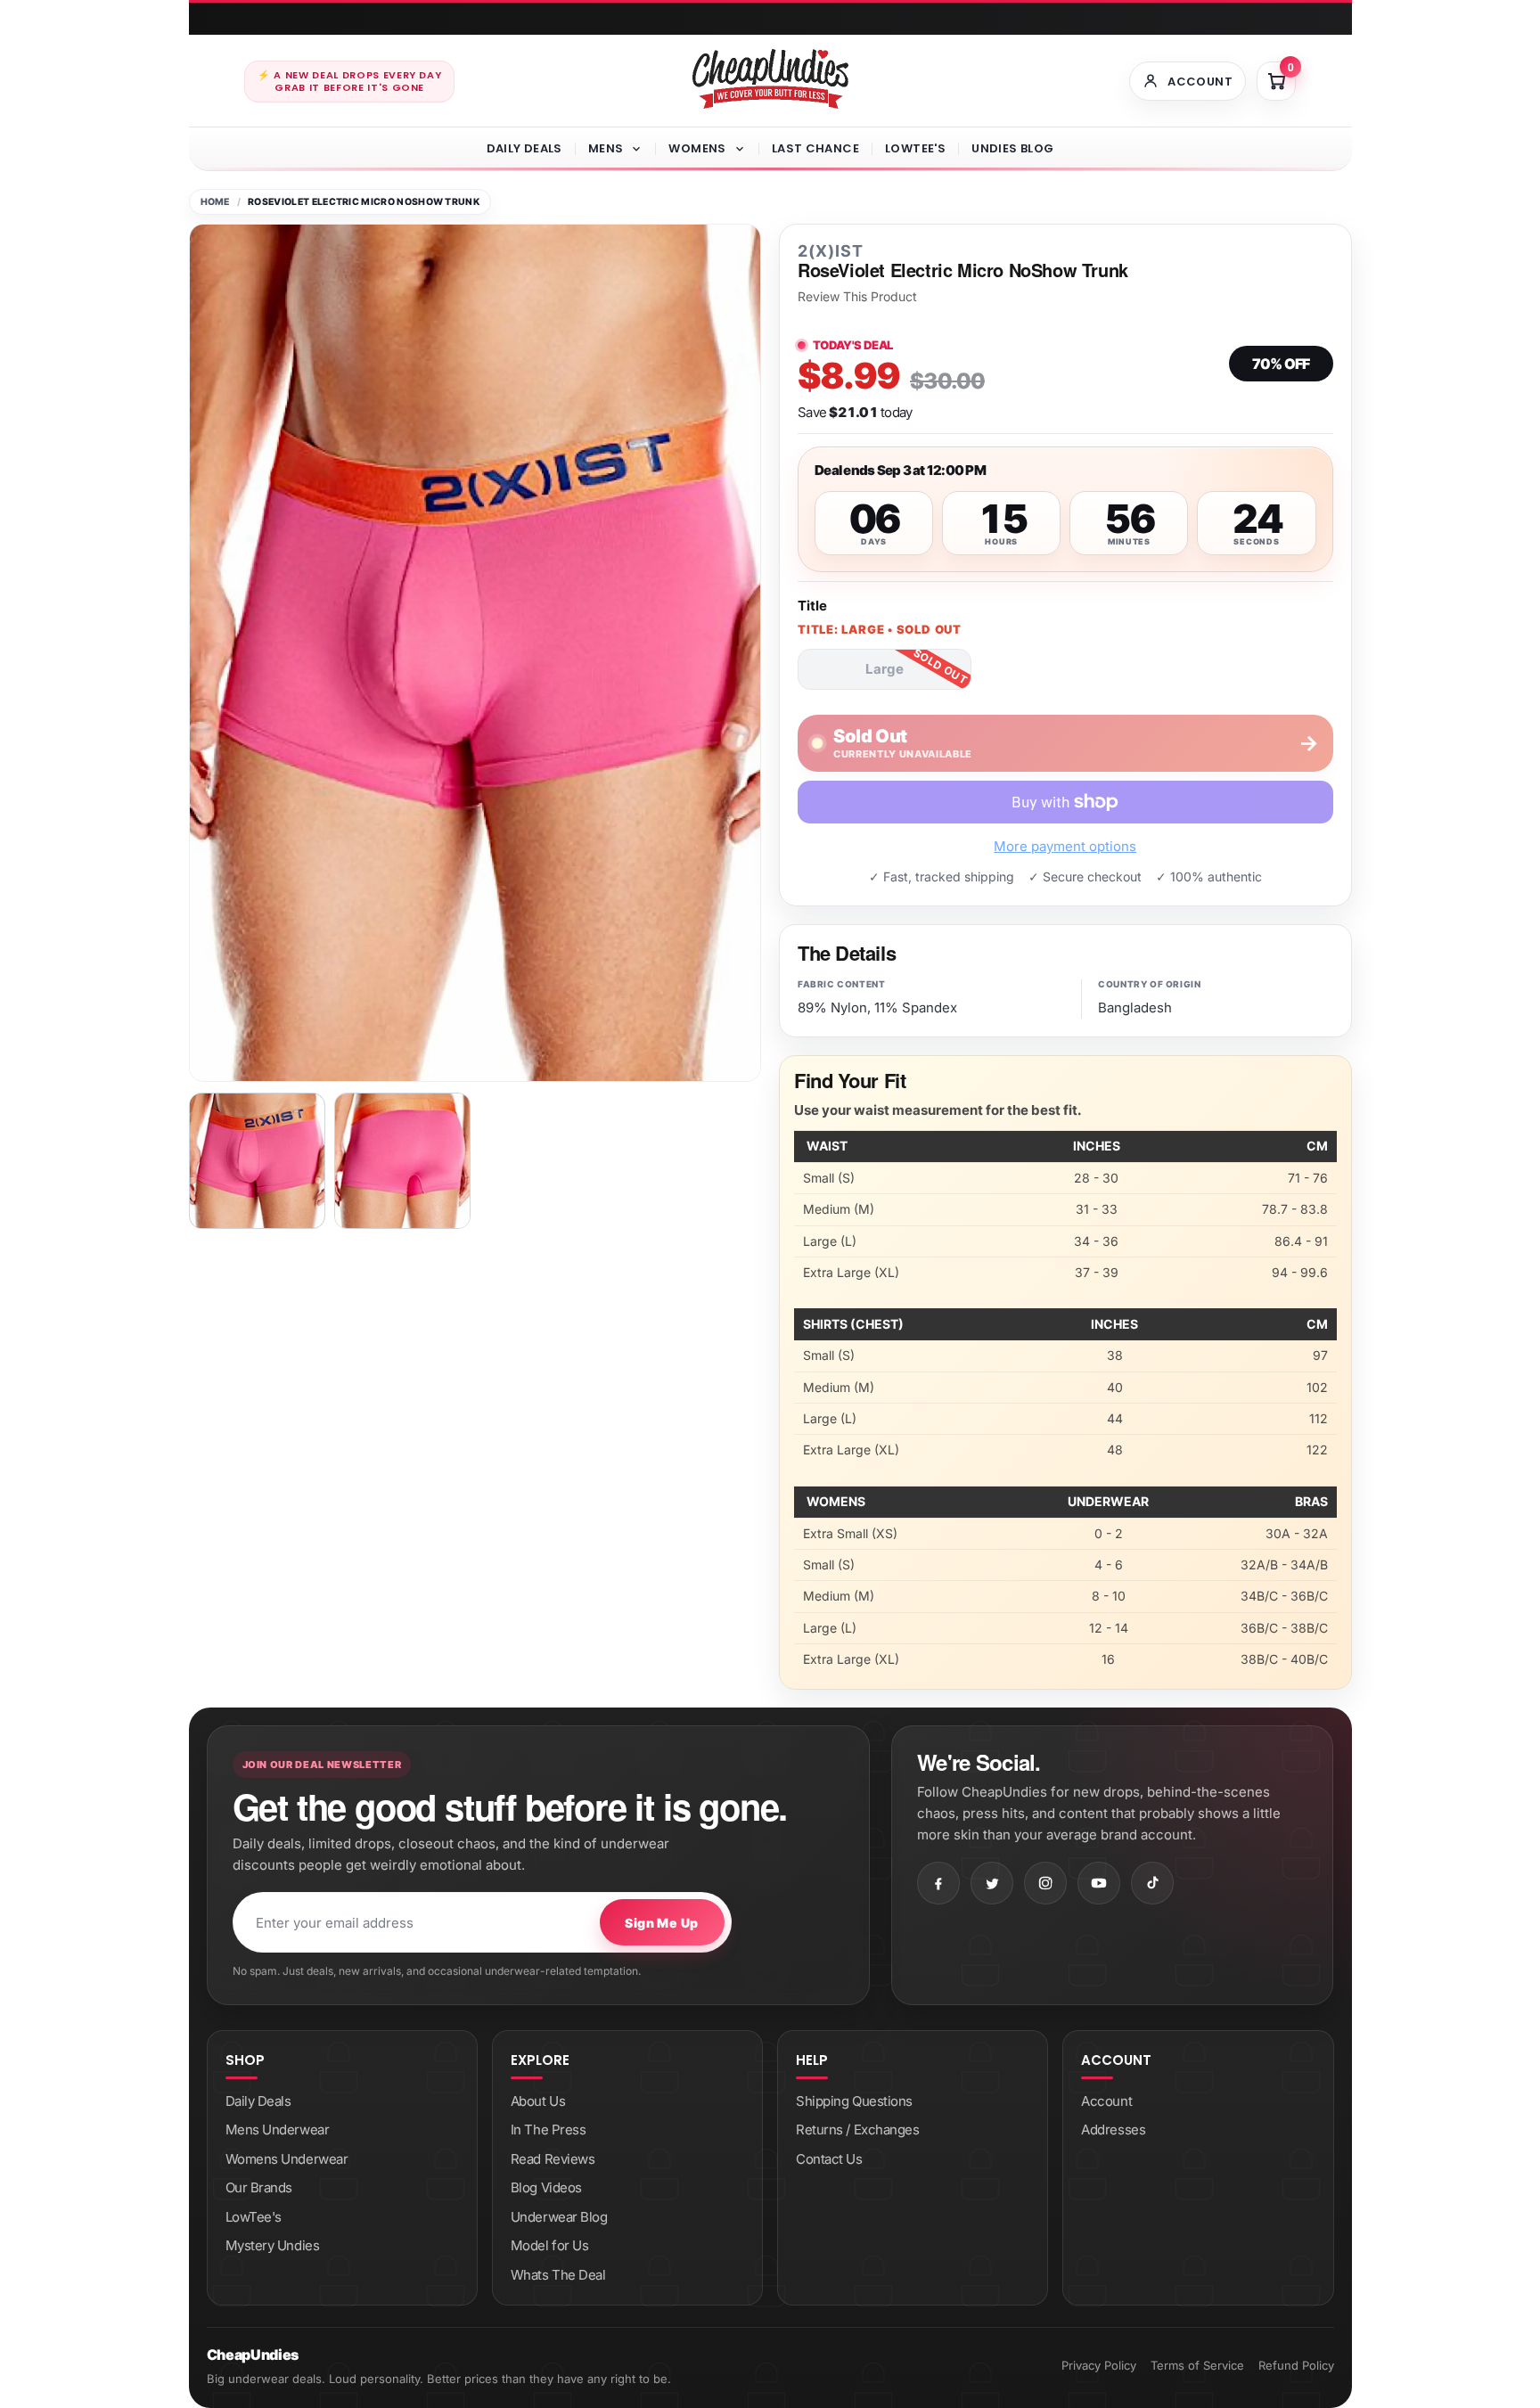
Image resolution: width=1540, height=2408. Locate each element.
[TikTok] (1152, 1883)
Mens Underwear (278, 2130)
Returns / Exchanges (857, 2130)
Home (215, 202)
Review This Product (857, 297)
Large (885, 669)
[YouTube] (1099, 1883)
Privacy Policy (1099, 2365)
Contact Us (829, 2159)
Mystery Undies (273, 2245)
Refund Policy (1296, 2365)
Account (1106, 2101)
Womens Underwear (287, 2159)
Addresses (1113, 2130)
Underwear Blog (559, 2217)
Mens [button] (606, 148)
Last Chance (815, 148)
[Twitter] (992, 1883)
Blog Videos (546, 2187)
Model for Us (550, 2245)
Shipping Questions (854, 2101)
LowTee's (915, 148)
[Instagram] (1045, 1883)
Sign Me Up (661, 1923)
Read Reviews (553, 2159)
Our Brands (259, 2187)
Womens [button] (697, 148)
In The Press (549, 2130)
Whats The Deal (558, 2275)
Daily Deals (524, 148)
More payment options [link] (1065, 846)
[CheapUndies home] (770, 79)
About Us (538, 2101)
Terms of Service (1197, 2365)
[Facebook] (938, 1883)
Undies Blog (1012, 148)
